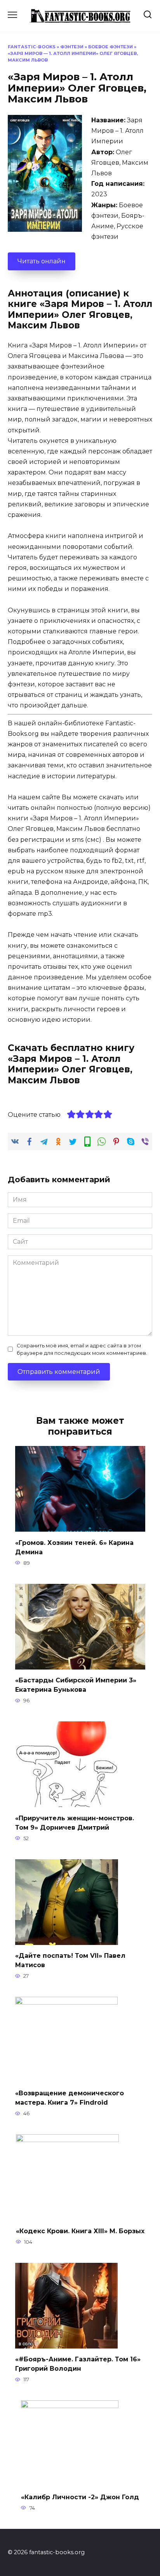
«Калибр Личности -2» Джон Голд (80, 2497)
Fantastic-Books (32, 47)
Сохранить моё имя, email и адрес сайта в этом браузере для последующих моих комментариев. (82, 1349)
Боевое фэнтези (110, 47)
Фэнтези (72, 47)
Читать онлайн (42, 261)
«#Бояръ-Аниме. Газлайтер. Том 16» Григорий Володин (78, 2364)
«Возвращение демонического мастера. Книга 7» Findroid (70, 2098)
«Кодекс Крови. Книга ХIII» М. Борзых (80, 2231)
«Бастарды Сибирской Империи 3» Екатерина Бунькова (76, 1685)
